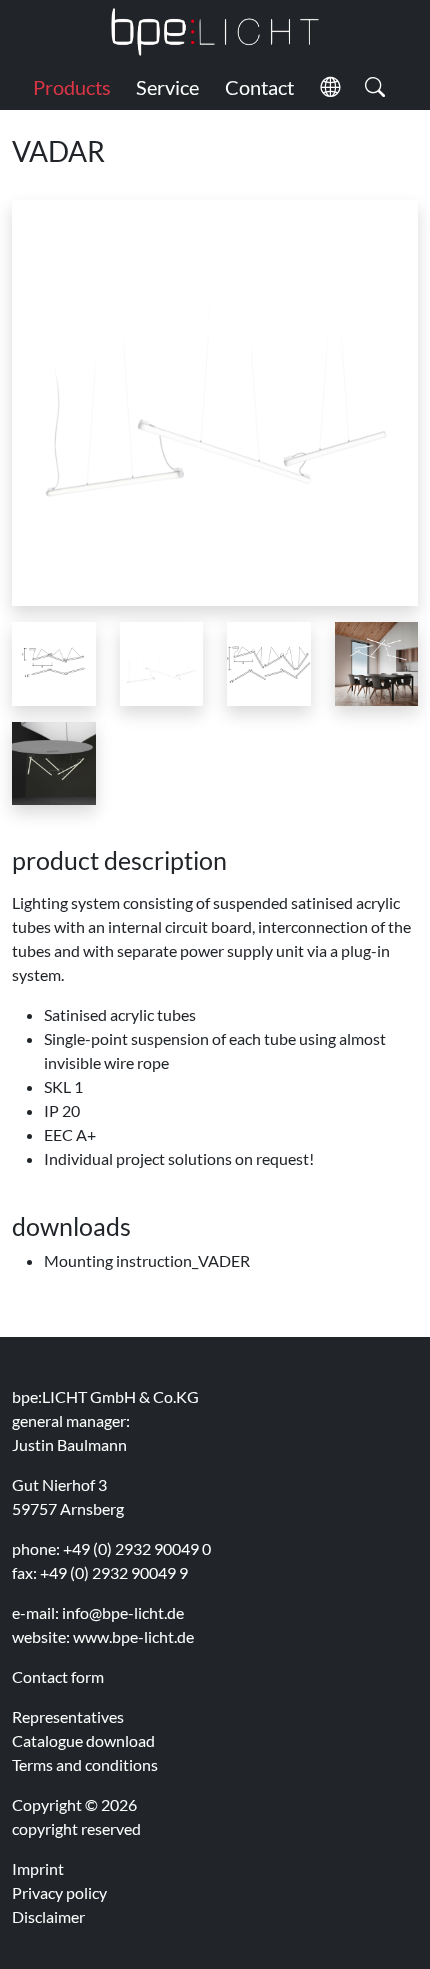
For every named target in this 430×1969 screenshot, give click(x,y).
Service (167, 87)
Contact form (58, 1676)
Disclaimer (48, 1916)
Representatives (68, 1716)
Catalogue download (83, 1740)
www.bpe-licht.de (133, 1636)
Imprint (38, 1868)
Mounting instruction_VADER (147, 1260)
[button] (330, 87)
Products (72, 87)
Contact (259, 87)
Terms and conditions (85, 1764)
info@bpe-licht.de (123, 1612)
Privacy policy (59, 1892)
